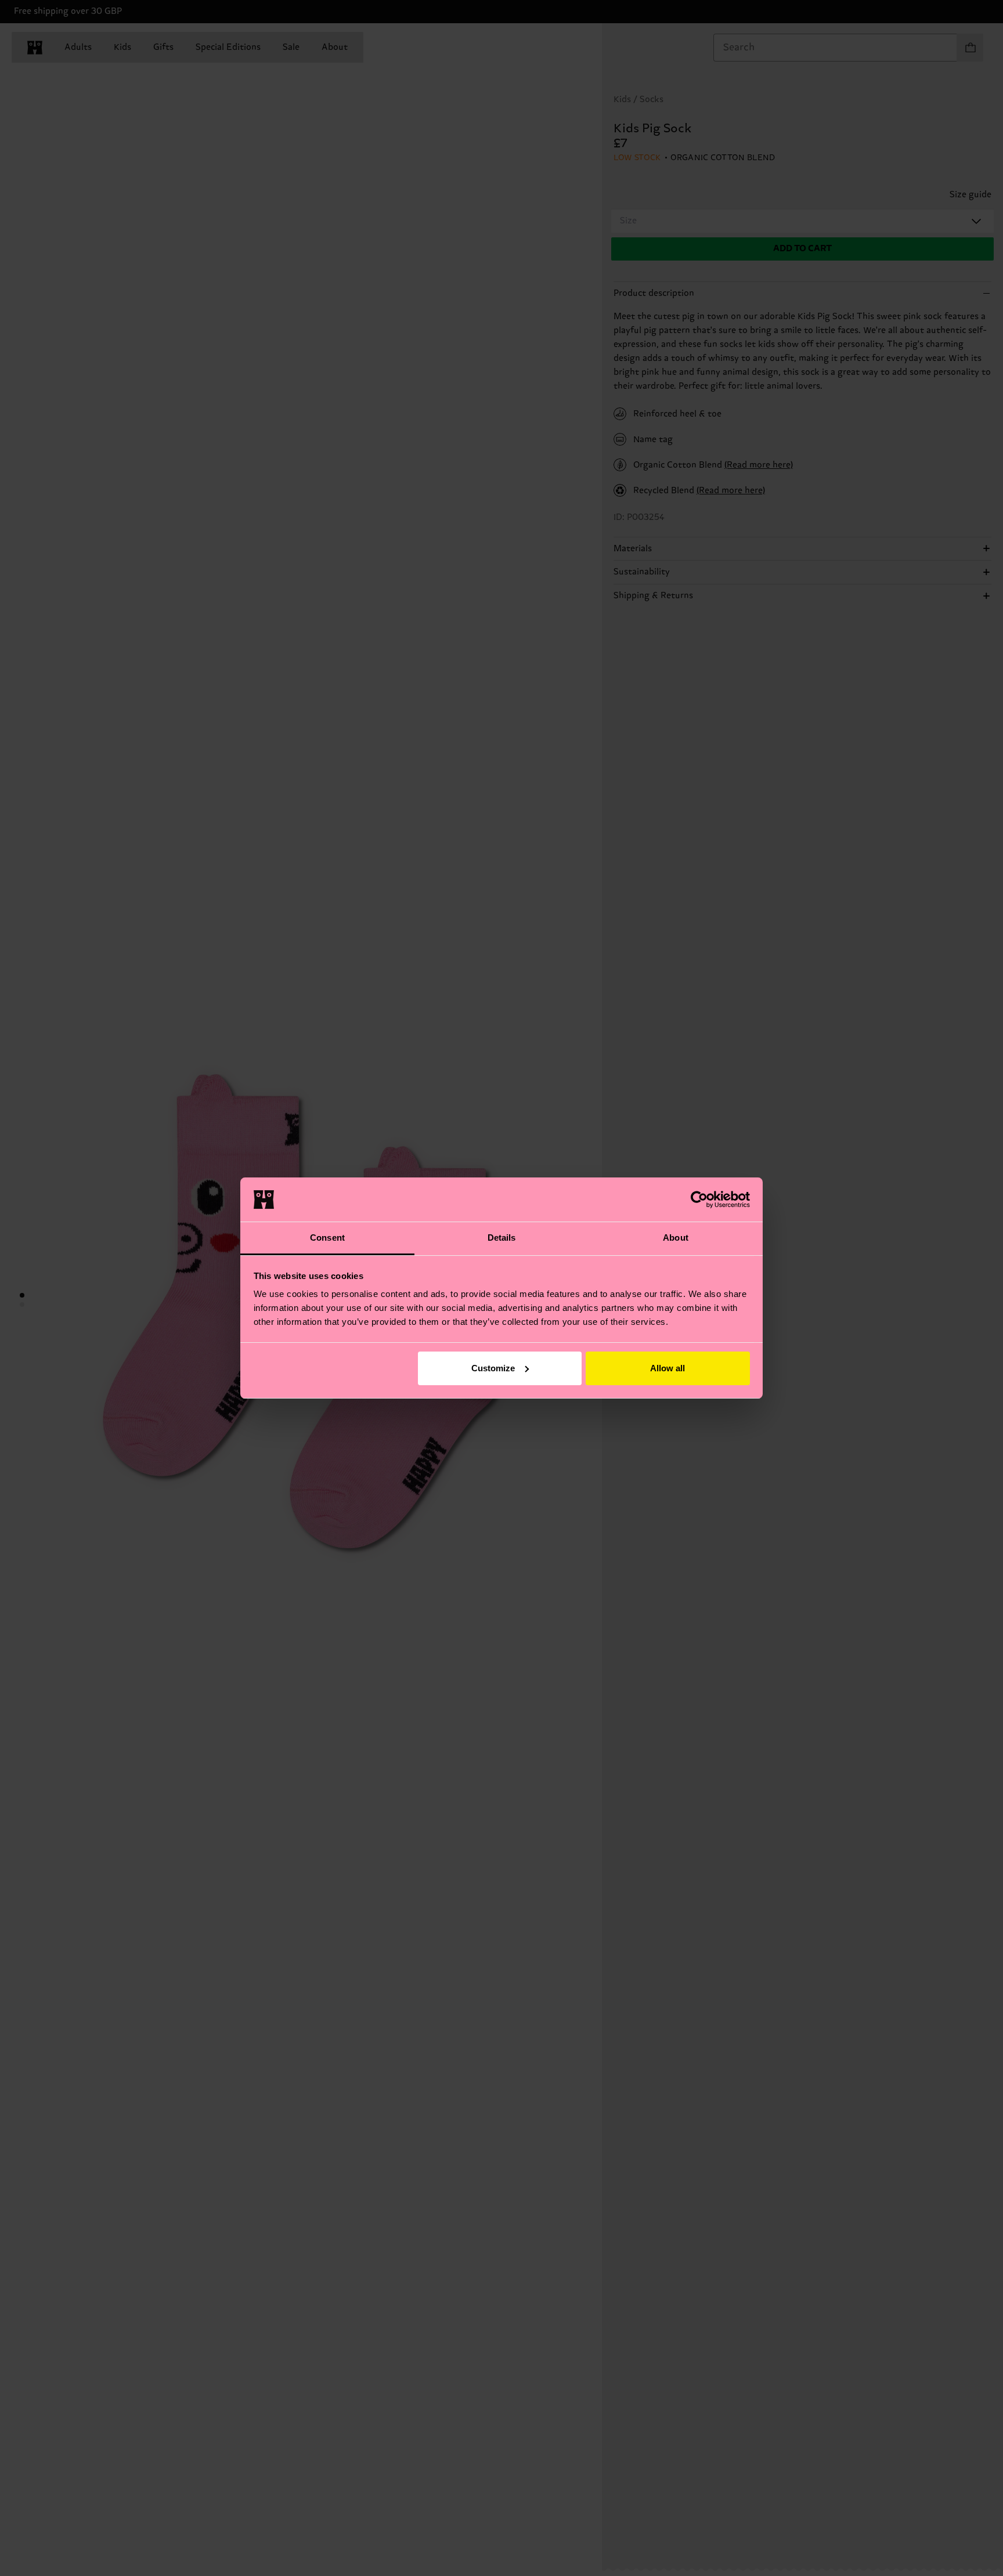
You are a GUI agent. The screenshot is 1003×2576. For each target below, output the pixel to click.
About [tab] (676, 1238)
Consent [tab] (327, 1238)
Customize (493, 1368)
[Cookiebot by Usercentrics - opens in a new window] (699, 1200)
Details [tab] (502, 1238)
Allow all (668, 1368)
